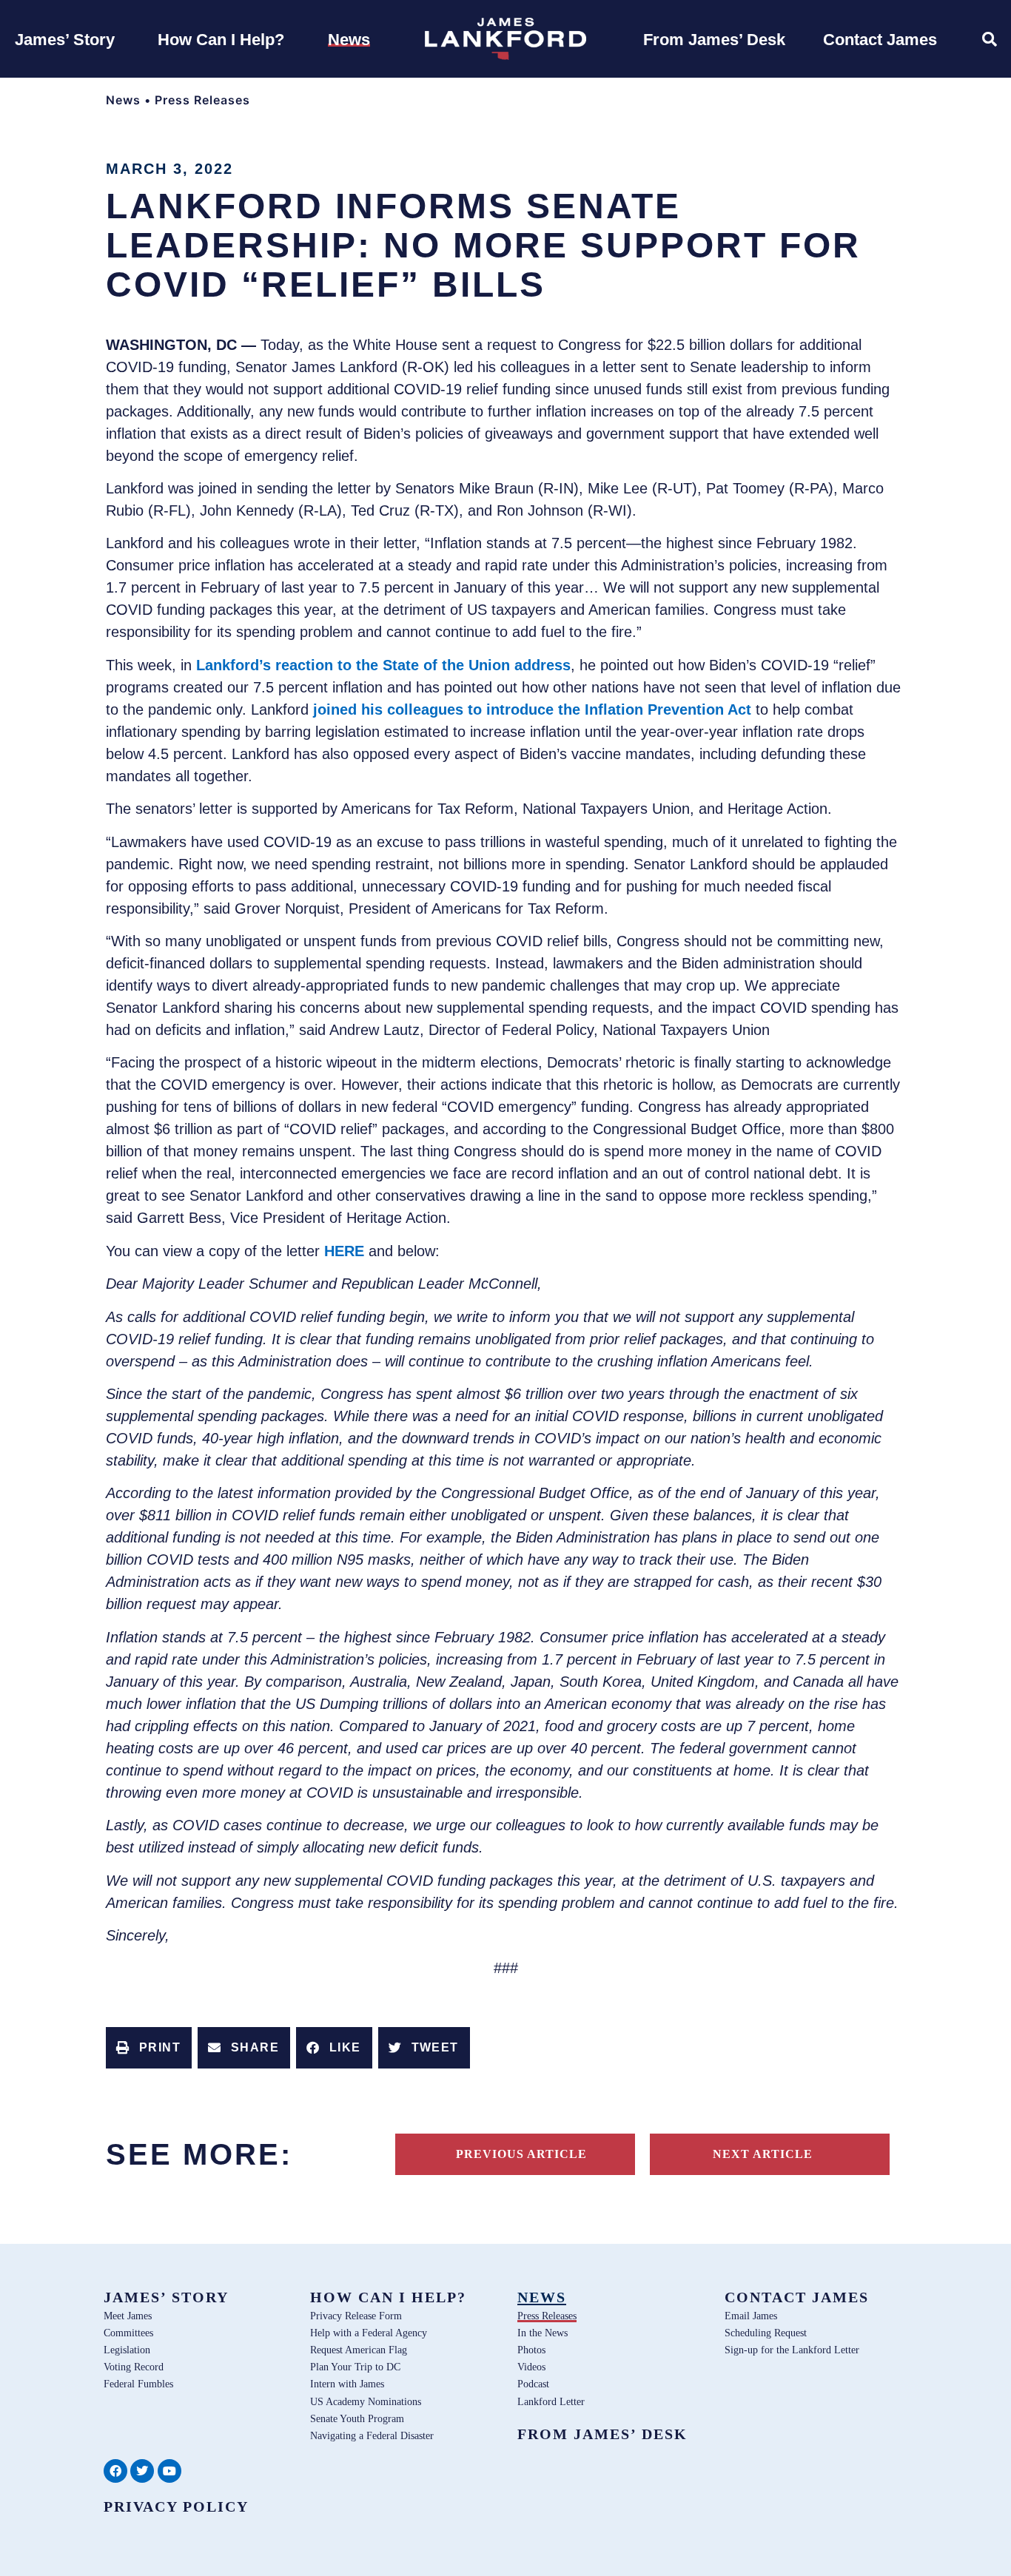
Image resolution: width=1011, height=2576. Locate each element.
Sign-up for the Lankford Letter (792, 2350)
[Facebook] (115, 2471)
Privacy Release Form (356, 2316)
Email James (751, 2316)
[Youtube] (169, 2471)
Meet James (128, 2316)
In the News (543, 2333)
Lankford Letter (551, 2401)
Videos (531, 2367)
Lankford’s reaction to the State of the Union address (383, 665)
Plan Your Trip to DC (355, 2367)
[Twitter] (142, 2471)
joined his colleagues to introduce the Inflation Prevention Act (532, 709)
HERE (344, 1251)
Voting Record (134, 2367)
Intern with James (347, 2384)
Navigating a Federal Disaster (372, 2435)
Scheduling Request (766, 2333)
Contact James (797, 2297)
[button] (149, 2048)
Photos (531, 2350)
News (123, 100)
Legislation (127, 2350)
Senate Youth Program (357, 2418)
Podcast (533, 2384)
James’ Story (166, 2297)
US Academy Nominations (366, 2401)
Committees (128, 2333)
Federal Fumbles (138, 2384)
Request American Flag (359, 2350)
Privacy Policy (176, 2506)
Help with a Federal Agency (369, 2333)
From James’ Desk (602, 2434)
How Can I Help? (388, 2297)
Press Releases (202, 100)
